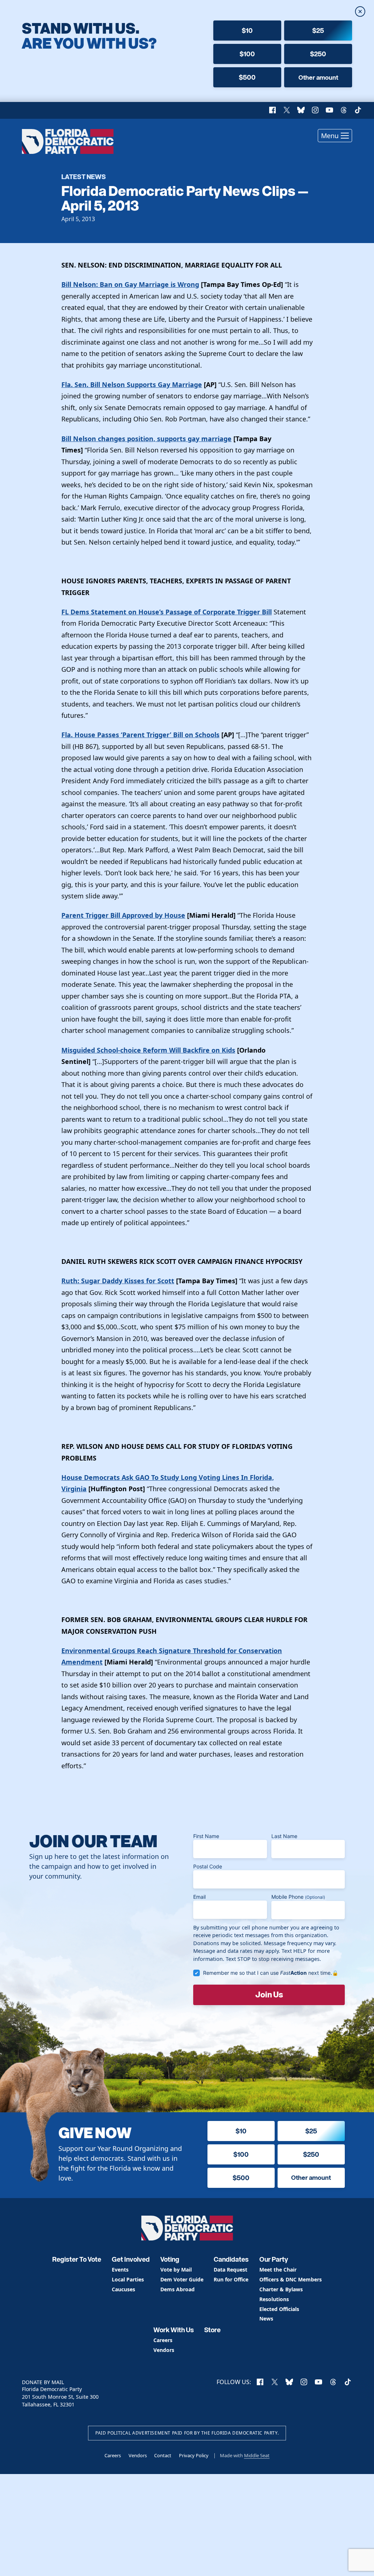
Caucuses (123, 2290)
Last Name (284, 1836)
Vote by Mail (176, 2270)
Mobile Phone (298, 1897)
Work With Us (174, 2330)
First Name (206, 1836)
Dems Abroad (178, 2290)
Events (120, 2270)
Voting (170, 2259)
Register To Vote (77, 2259)
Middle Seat (257, 2455)
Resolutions (274, 2300)
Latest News (84, 176)
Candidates (231, 2259)
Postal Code (208, 1866)
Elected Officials (279, 2309)
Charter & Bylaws (281, 2290)
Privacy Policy (194, 2455)
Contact (163, 2455)
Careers (163, 2340)
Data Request (230, 2270)
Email (199, 1897)
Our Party (274, 2259)
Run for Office (231, 2280)
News (266, 2319)
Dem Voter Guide (182, 2280)
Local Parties (128, 2280)
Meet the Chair (278, 2270)
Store (212, 2330)
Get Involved (131, 2259)
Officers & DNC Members (291, 2280)
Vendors (164, 2350)
